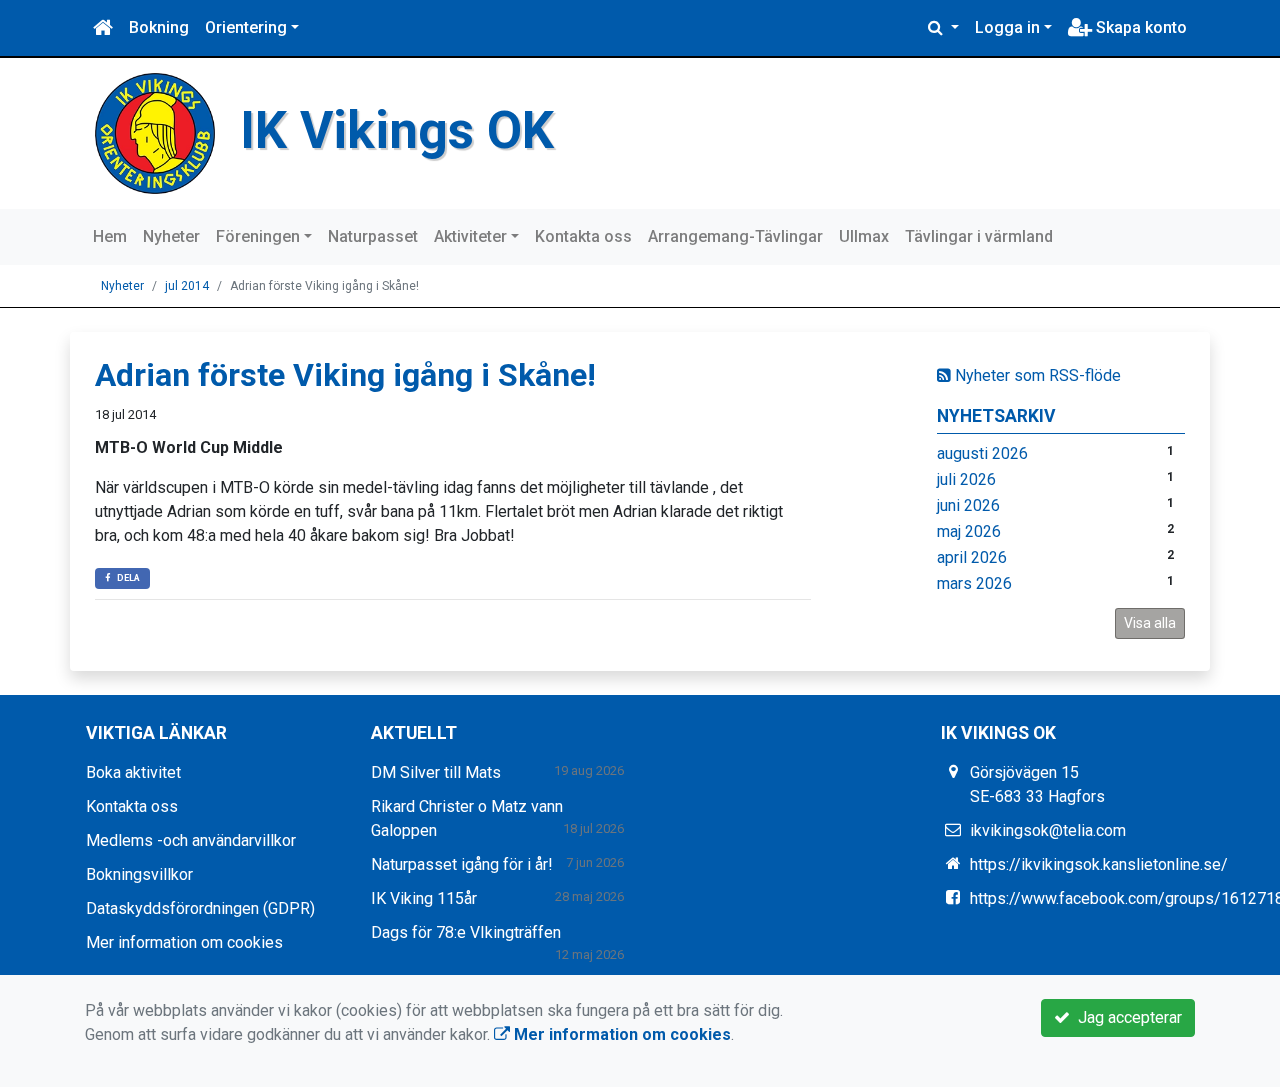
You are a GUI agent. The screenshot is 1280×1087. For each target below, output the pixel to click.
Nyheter (171, 236)
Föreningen (258, 236)
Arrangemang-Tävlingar (735, 236)
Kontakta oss (583, 236)
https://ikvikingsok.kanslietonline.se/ (1099, 864)
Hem (110, 236)
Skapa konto (1139, 27)
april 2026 (972, 557)
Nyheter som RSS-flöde (1036, 375)
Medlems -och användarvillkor (191, 840)
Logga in (1007, 27)
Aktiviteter (470, 236)
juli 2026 (966, 479)
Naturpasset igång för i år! (462, 864)
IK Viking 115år (424, 898)
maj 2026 (969, 531)
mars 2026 (974, 583)
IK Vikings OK (397, 130)
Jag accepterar (1126, 1017)
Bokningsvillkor (139, 874)
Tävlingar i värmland (979, 236)
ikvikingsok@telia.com (1048, 830)
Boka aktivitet (133, 772)
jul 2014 (187, 286)
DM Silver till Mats (436, 772)
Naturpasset (373, 236)
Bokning (159, 27)
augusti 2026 (982, 453)
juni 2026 (968, 505)
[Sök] (943, 28)
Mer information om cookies (184, 942)
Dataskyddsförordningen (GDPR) (200, 908)
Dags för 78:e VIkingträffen (466, 932)
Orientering (246, 27)
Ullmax (864, 236)
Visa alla (1150, 623)
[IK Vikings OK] (155, 132)
